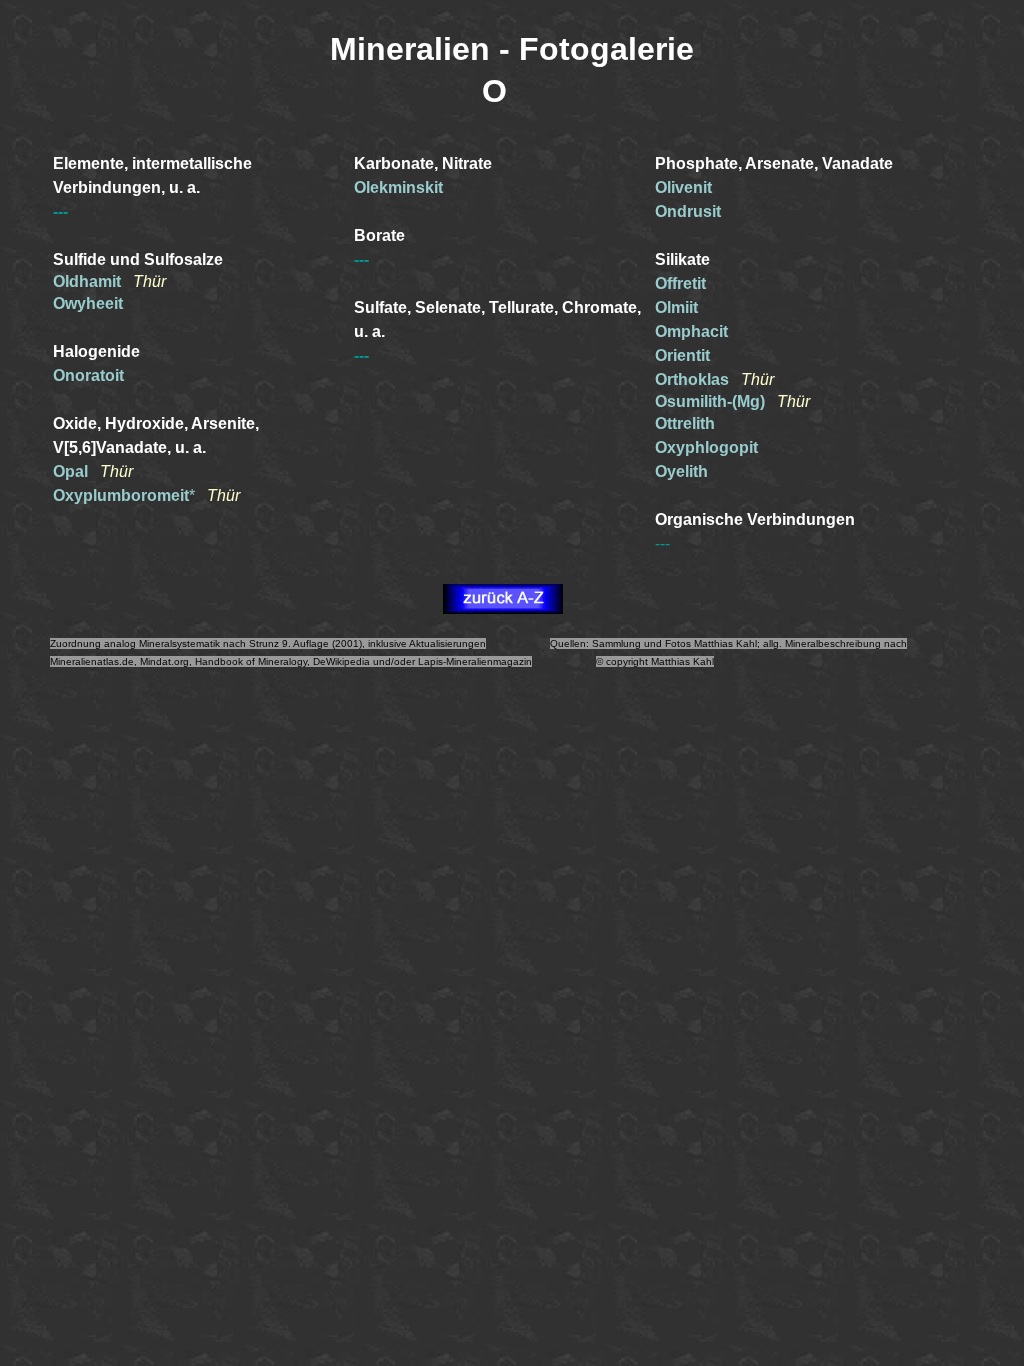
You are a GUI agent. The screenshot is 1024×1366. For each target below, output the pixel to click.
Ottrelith (685, 423)
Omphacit (691, 331)
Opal (72, 471)
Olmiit (676, 307)
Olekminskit (398, 187)
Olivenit (683, 187)
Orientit (682, 355)
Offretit (680, 283)
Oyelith (681, 471)
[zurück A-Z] (503, 608)
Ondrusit (688, 211)
